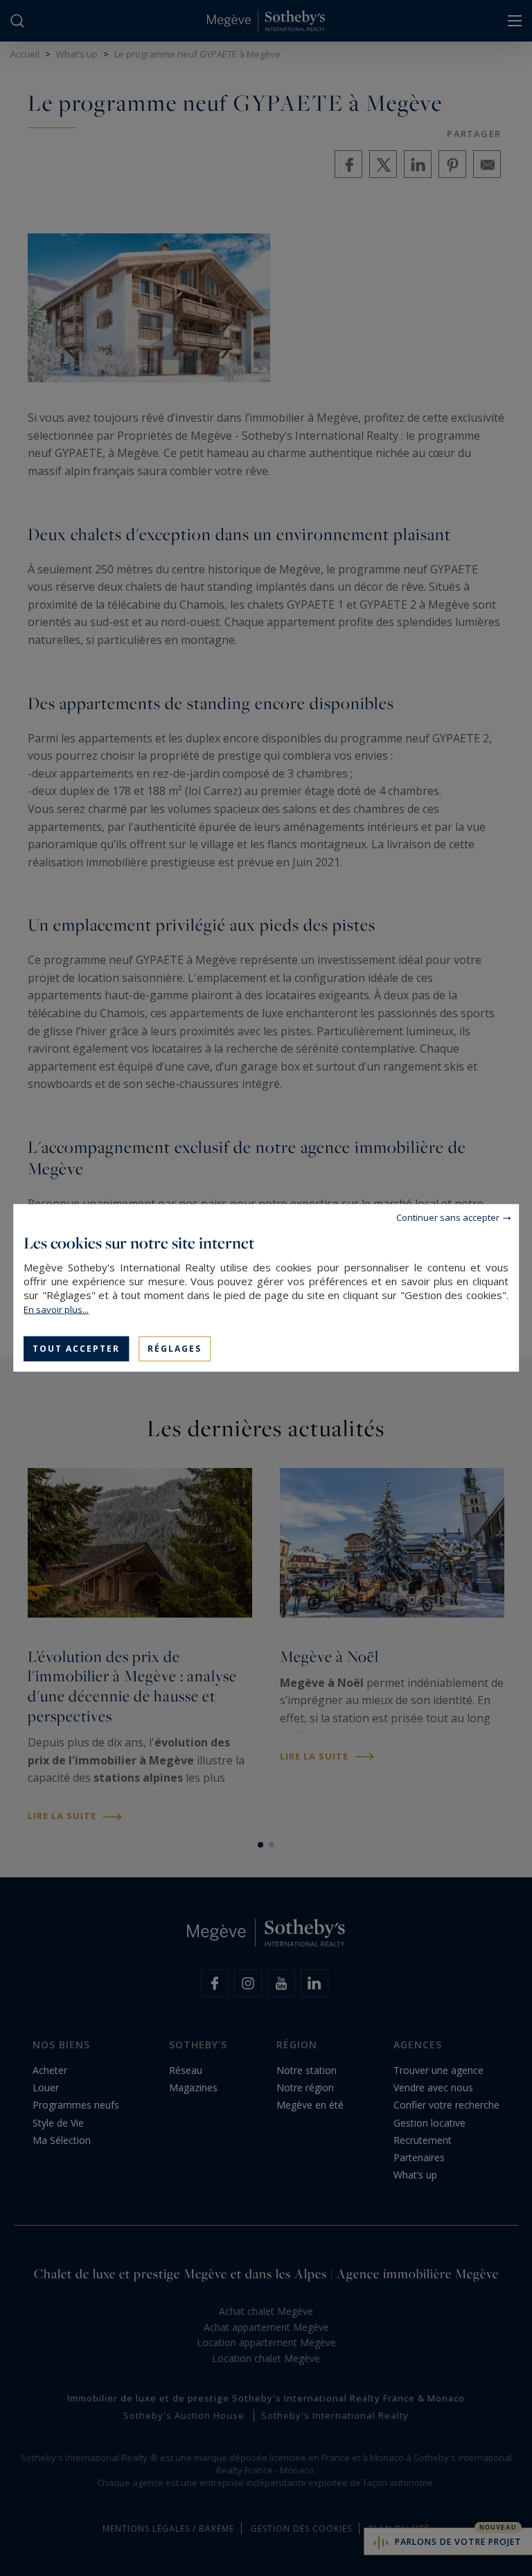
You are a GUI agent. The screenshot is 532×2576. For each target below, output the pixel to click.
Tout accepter (76, 1349)
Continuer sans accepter (448, 1217)
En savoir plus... (56, 1309)
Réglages (175, 1349)
